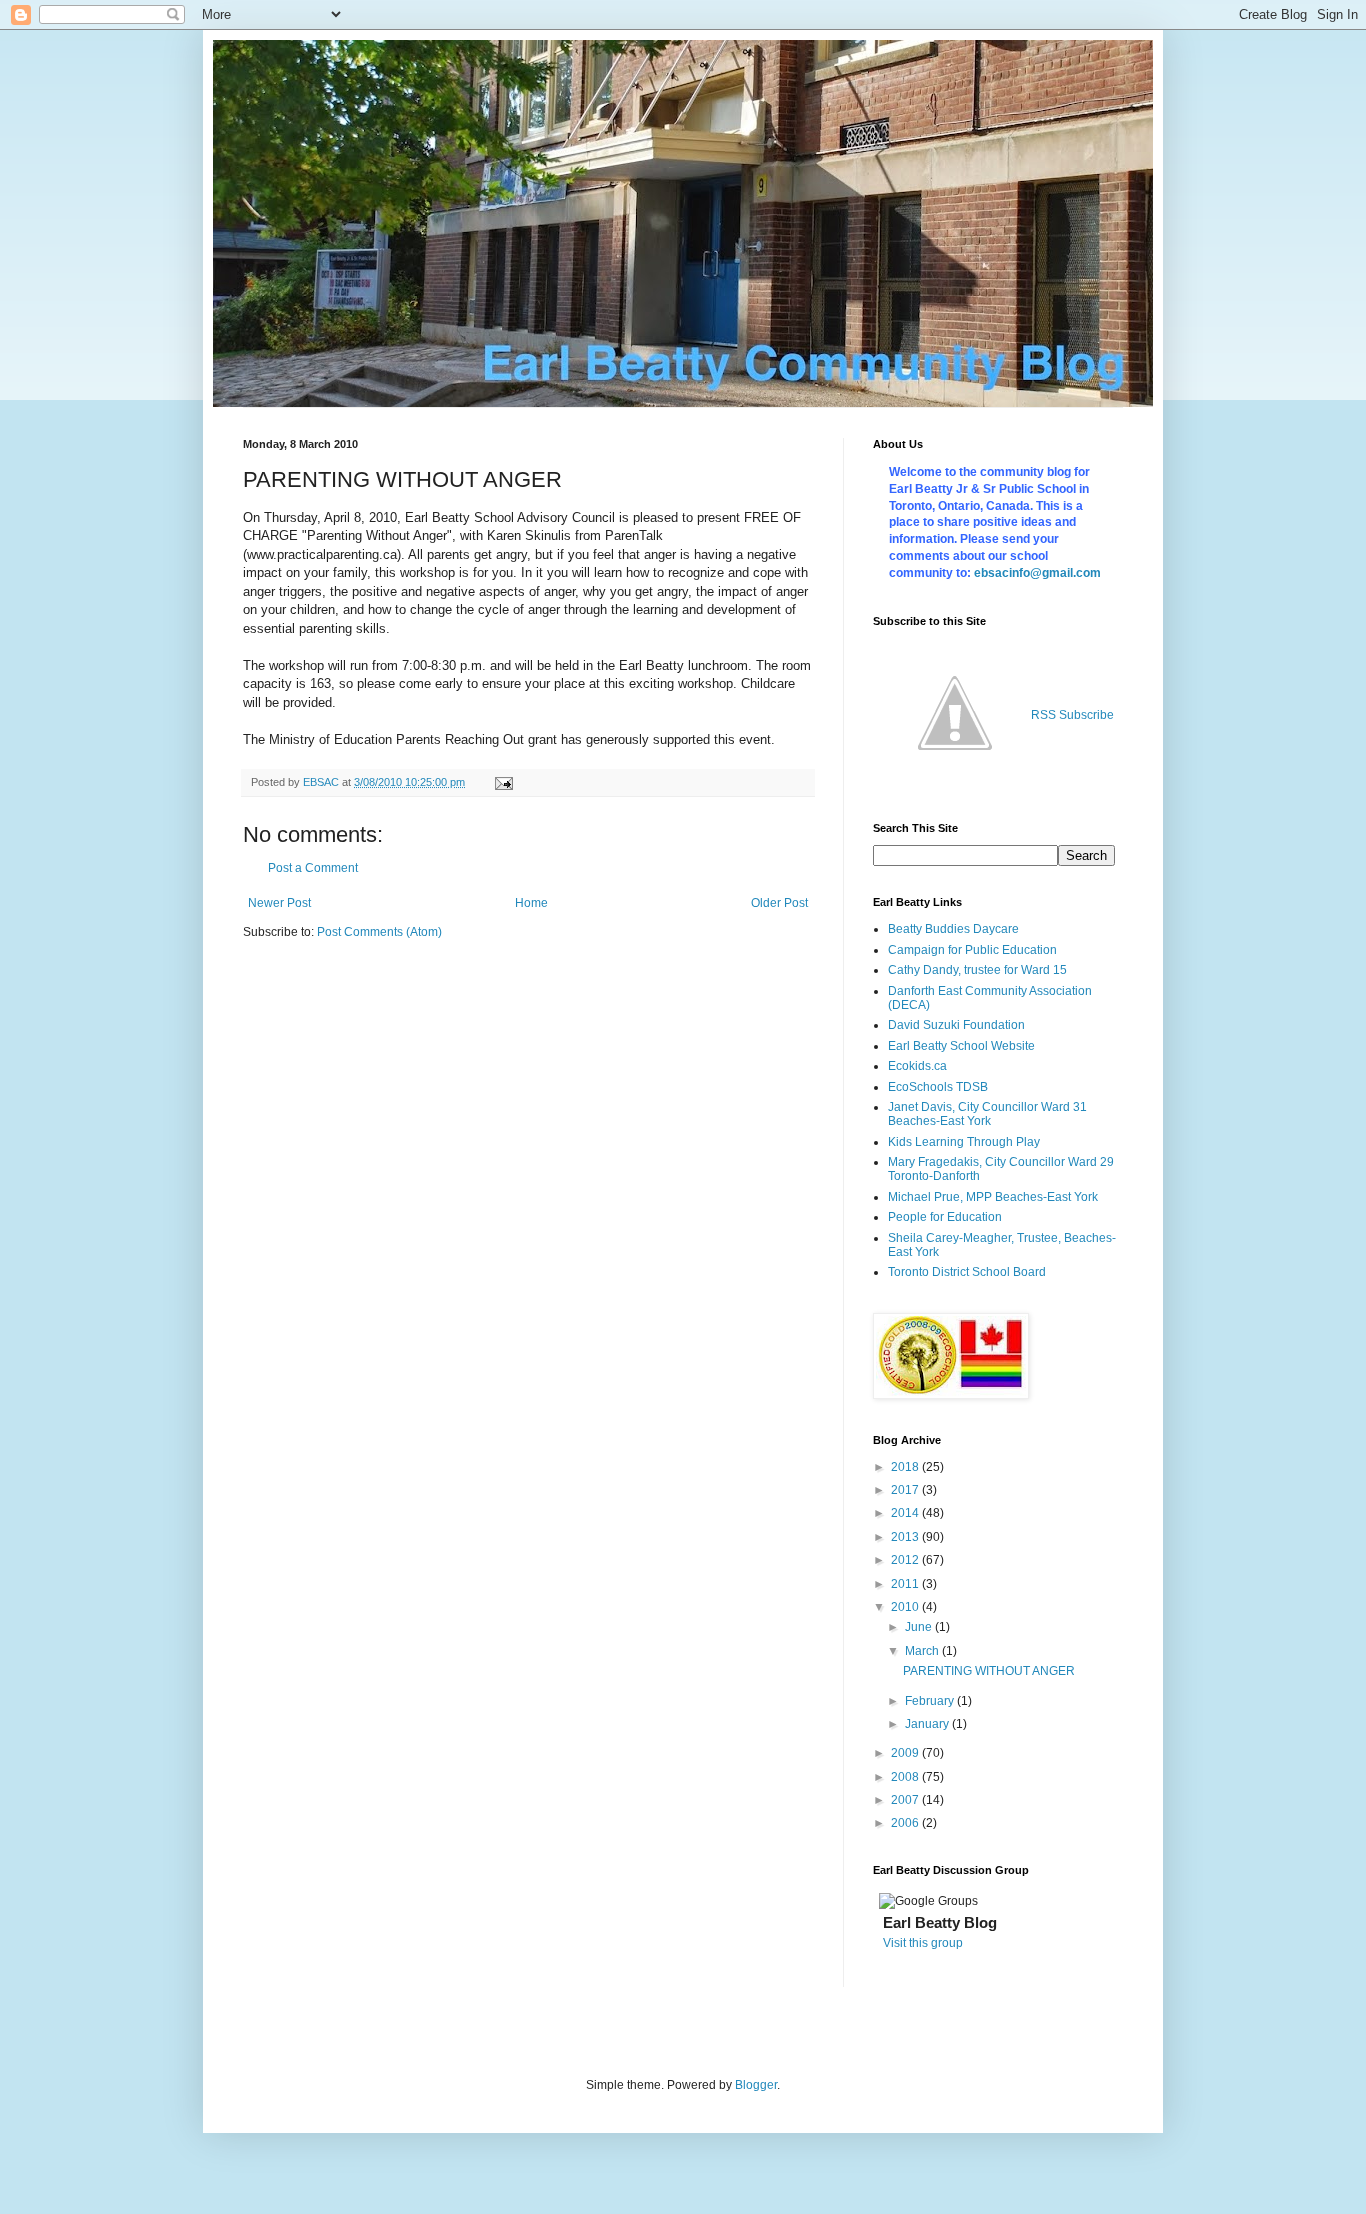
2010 (906, 1607)
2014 (906, 1513)
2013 (906, 1537)
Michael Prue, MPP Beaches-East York (993, 1197)
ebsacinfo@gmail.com (1037, 573)
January (928, 1724)
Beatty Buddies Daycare (953, 929)
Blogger (756, 2085)
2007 (906, 1800)
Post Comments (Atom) (379, 932)
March (923, 1651)
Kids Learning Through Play (964, 1142)
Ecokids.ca (917, 1066)
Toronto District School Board (967, 1272)
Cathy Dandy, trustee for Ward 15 (977, 970)
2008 (906, 1777)
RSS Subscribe (1072, 715)
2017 (906, 1490)
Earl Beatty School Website (961, 1046)
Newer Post (279, 903)
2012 (906, 1560)
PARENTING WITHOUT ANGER (989, 1671)
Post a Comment (313, 868)
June (920, 1627)
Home (531, 903)
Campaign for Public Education (972, 950)
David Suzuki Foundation (956, 1025)
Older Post (779, 903)
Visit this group (923, 1943)
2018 (906, 1467)
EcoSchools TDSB (938, 1087)
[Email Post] (503, 782)
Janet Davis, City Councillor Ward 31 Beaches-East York (987, 1114)
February (931, 1701)
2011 (906, 1584)
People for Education (945, 1217)
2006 (906, 1823)
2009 (906, 1753)
